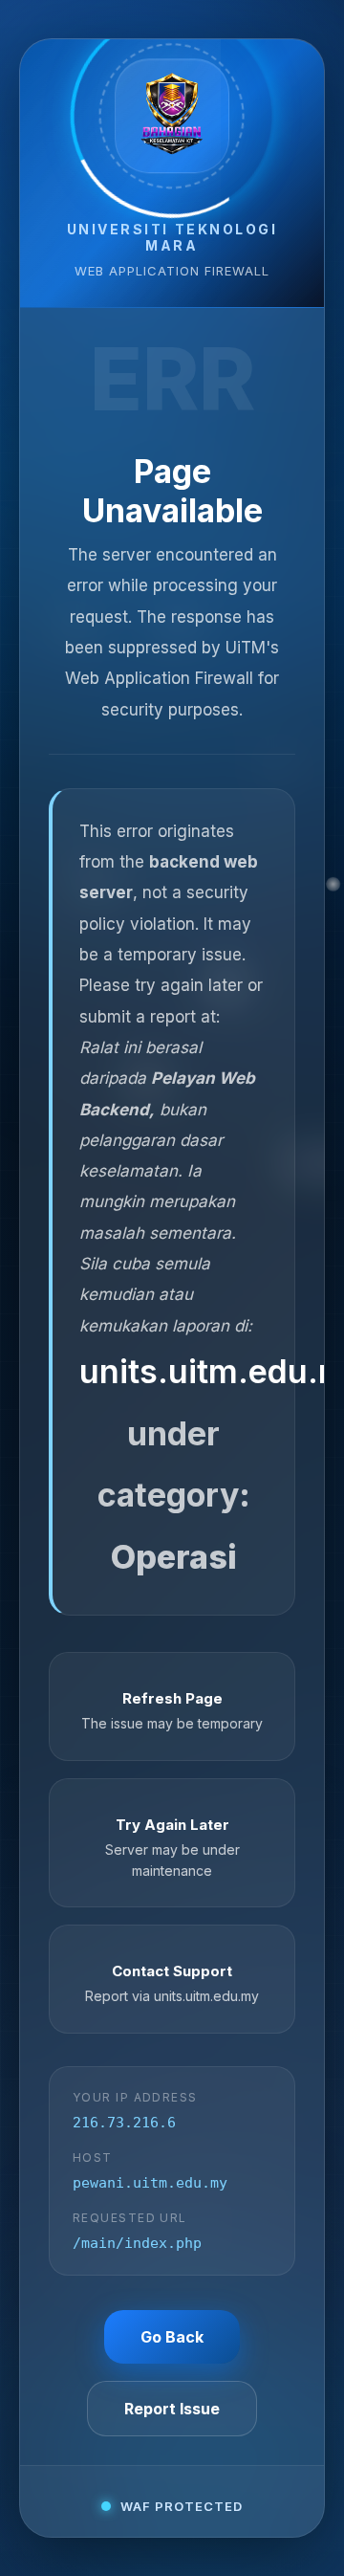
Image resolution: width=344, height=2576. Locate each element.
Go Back (172, 2337)
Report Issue (172, 2409)
